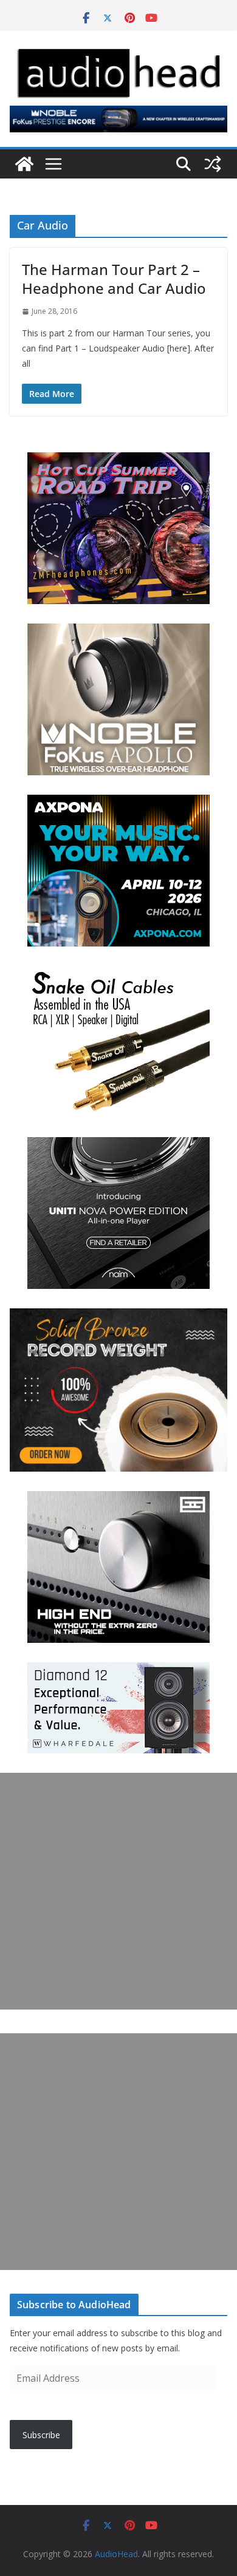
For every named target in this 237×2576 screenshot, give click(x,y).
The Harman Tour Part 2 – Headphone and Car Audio (114, 279)
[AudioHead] (24, 164)
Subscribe (41, 2435)
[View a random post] (213, 164)
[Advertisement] (118, 1891)
